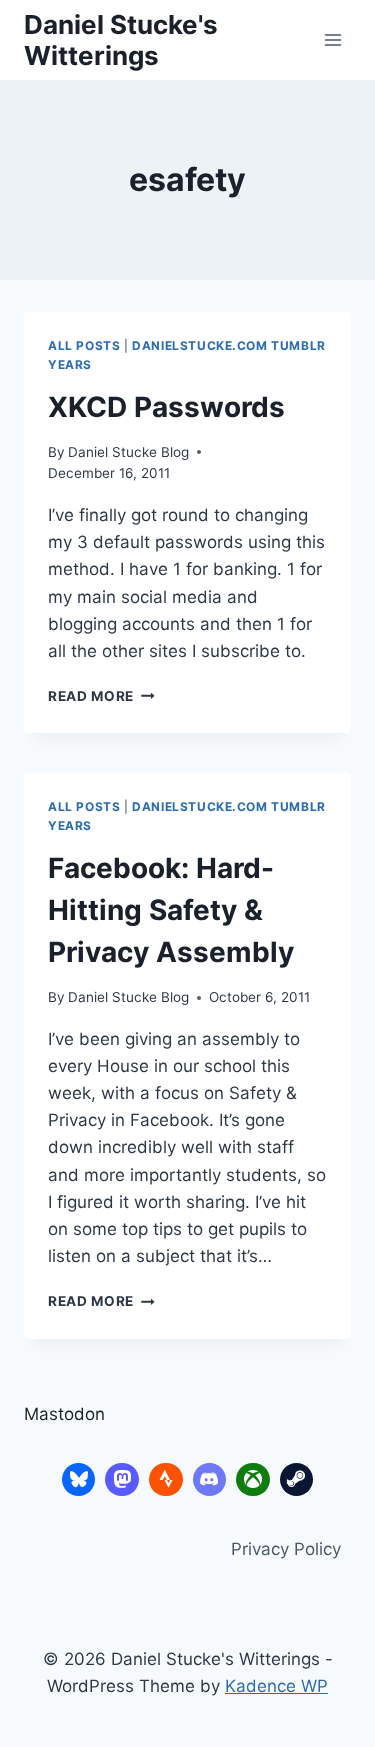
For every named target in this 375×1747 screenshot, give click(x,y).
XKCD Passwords (166, 407)
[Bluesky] (79, 1480)
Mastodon (64, 1414)
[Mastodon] (122, 1480)
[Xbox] (253, 1480)
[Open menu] (332, 39)
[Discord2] (210, 1480)
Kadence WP (276, 1686)
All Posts (84, 345)
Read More (101, 696)
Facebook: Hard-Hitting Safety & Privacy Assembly (171, 910)
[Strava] (166, 1480)
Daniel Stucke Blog (128, 452)
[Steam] (297, 1480)
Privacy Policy (286, 1549)
